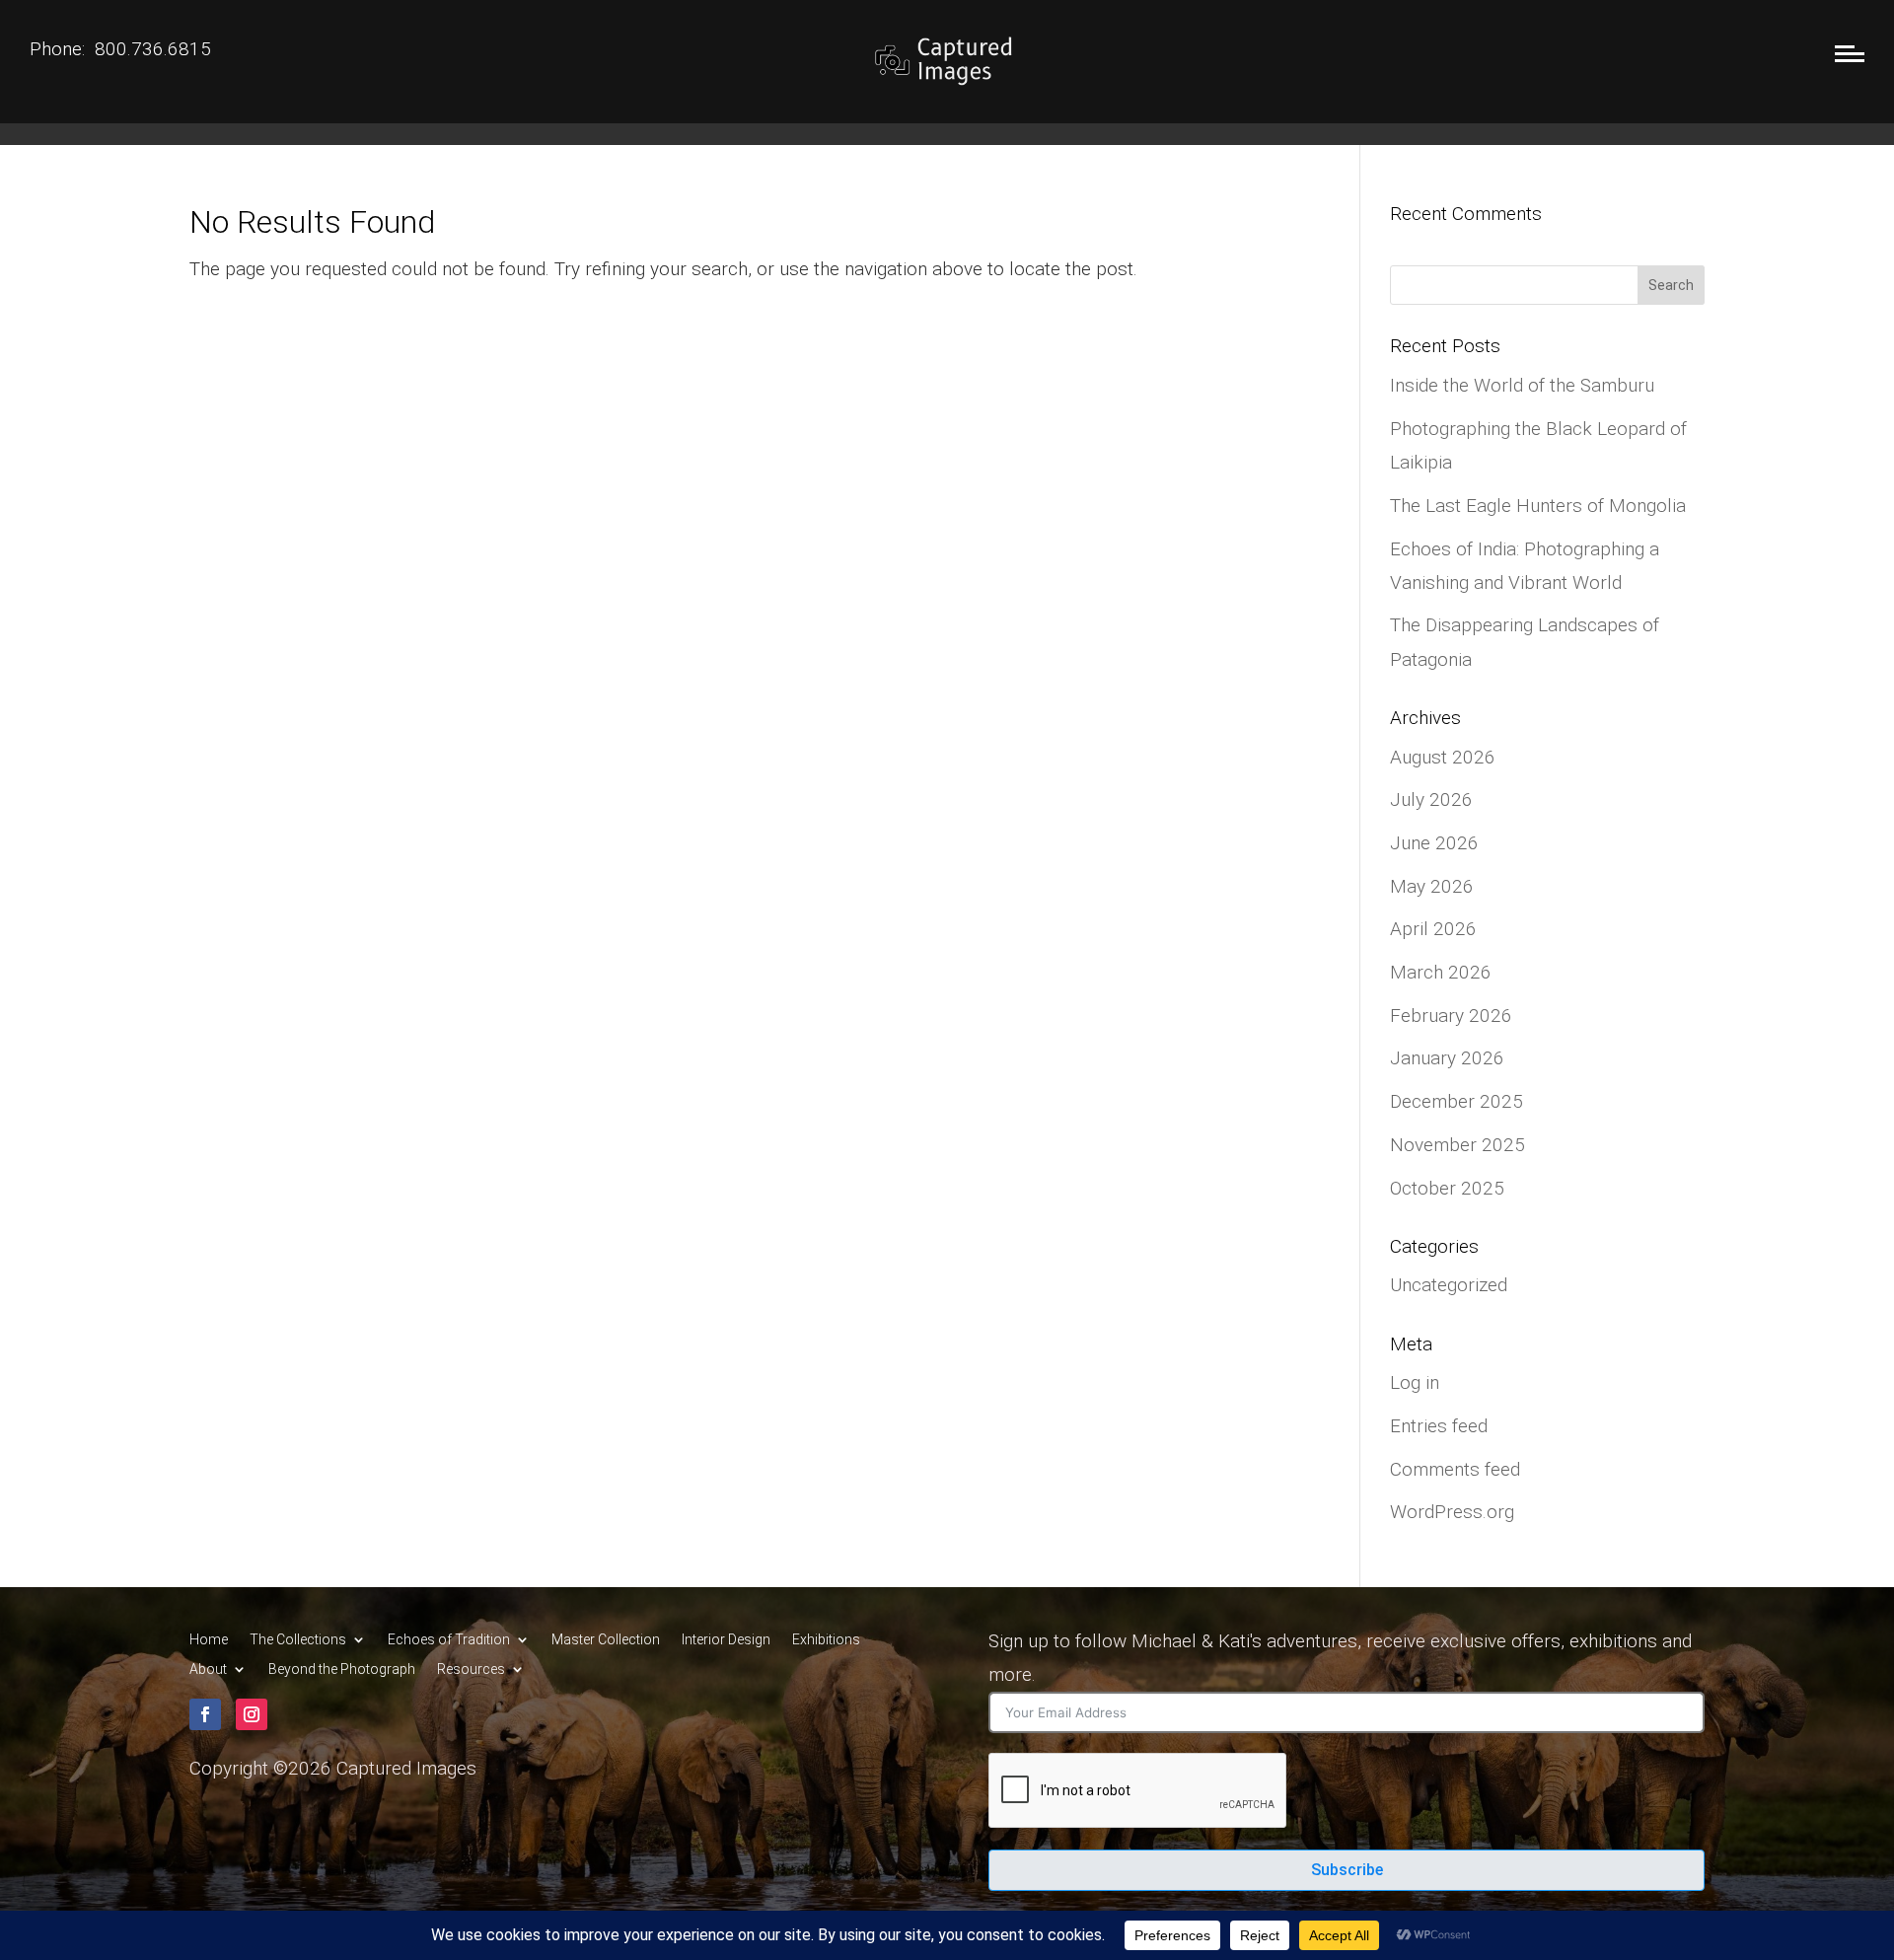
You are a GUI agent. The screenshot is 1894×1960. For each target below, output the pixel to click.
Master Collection (606, 1640)
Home (209, 1640)
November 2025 (1457, 1145)
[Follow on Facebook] (205, 1714)
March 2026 (1441, 972)
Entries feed (1439, 1426)
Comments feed (1455, 1469)
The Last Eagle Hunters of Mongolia (1538, 506)
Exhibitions (826, 1640)
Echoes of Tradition (449, 1640)
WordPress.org (1452, 1512)
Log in (1415, 1382)
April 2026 (1433, 929)
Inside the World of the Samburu (1522, 385)
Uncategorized (1449, 1285)
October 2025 (1447, 1188)
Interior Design (726, 1640)
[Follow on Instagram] (252, 1714)
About (208, 1670)
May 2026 (1432, 886)
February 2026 (1451, 1016)
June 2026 (1434, 843)
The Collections (298, 1640)
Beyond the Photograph (342, 1670)
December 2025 (1457, 1101)
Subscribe (1347, 1870)
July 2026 (1431, 799)
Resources (471, 1670)
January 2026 (1447, 1058)
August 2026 (1443, 757)
